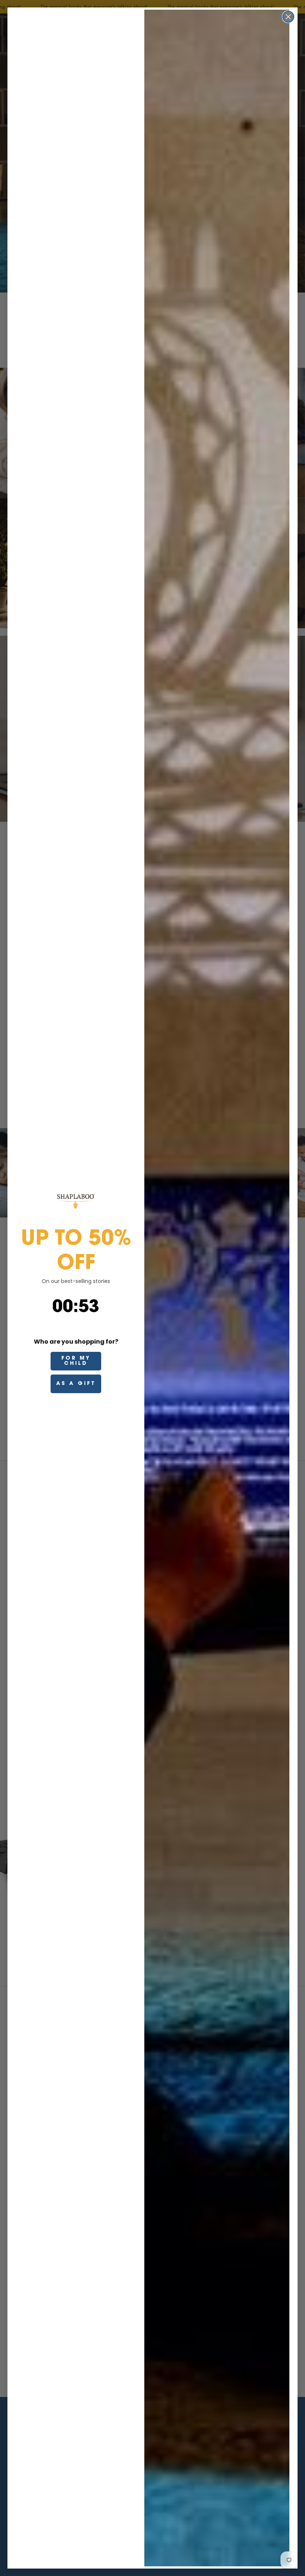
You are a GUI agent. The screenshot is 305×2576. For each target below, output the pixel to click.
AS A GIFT (76, 1384)
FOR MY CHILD (76, 1361)
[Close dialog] (288, 17)
